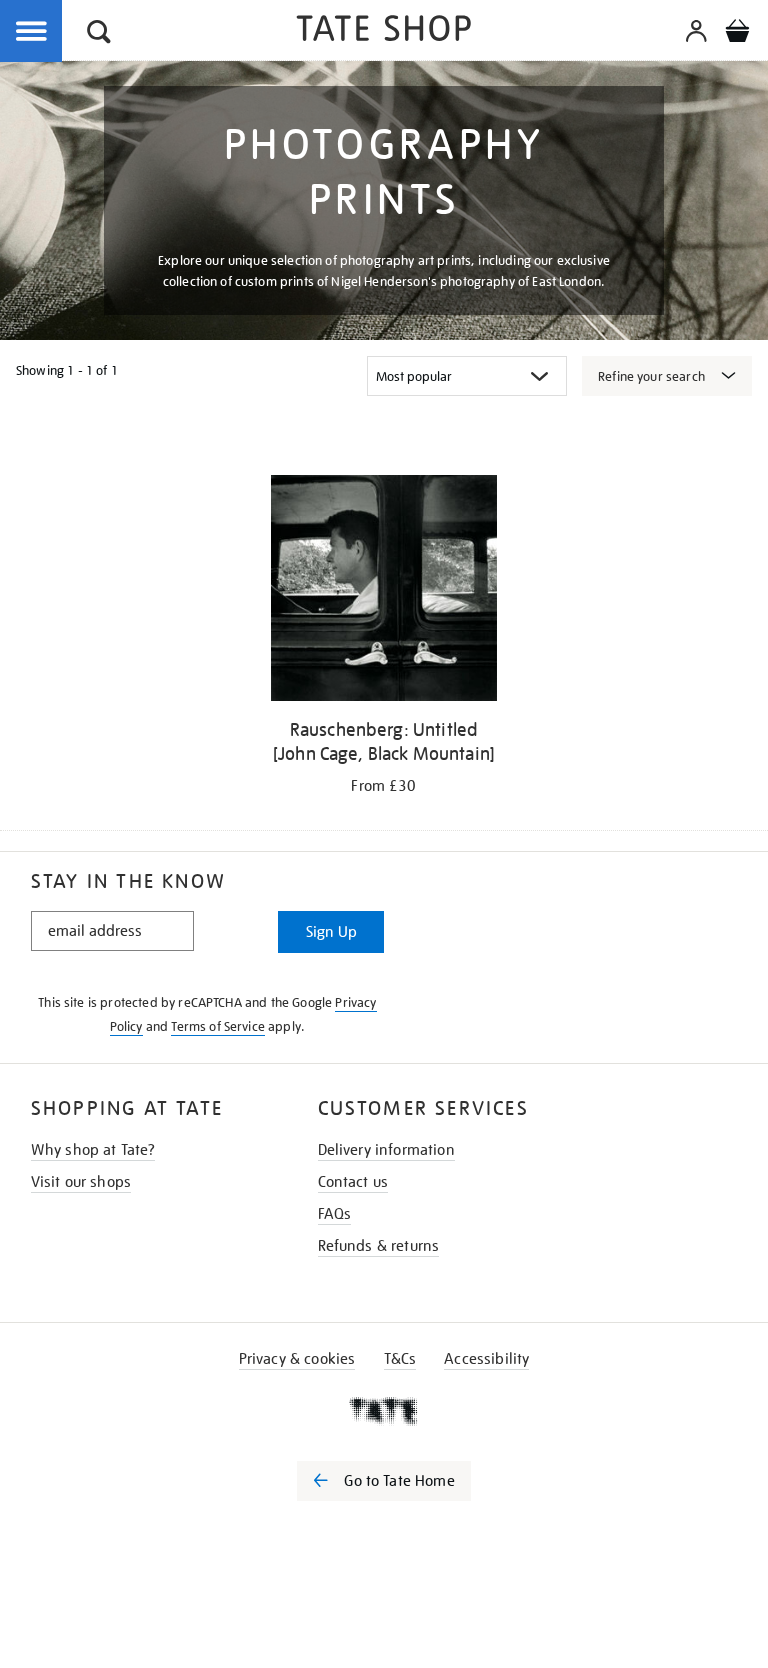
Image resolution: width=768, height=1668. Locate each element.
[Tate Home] (384, 1411)
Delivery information (386, 1150)
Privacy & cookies (297, 1359)
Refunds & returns (379, 1246)
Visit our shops (81, 1182)
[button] (99, 34)
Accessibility (486, 1359)
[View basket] (737, 34)
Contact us (353, 1182)
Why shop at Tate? (93, 1150)
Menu (32, 32)
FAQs (335, 1214)
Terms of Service (218, 1026)
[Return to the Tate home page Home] (384, 31)
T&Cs (400, 1359)
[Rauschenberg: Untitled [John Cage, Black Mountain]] (384, 591)
